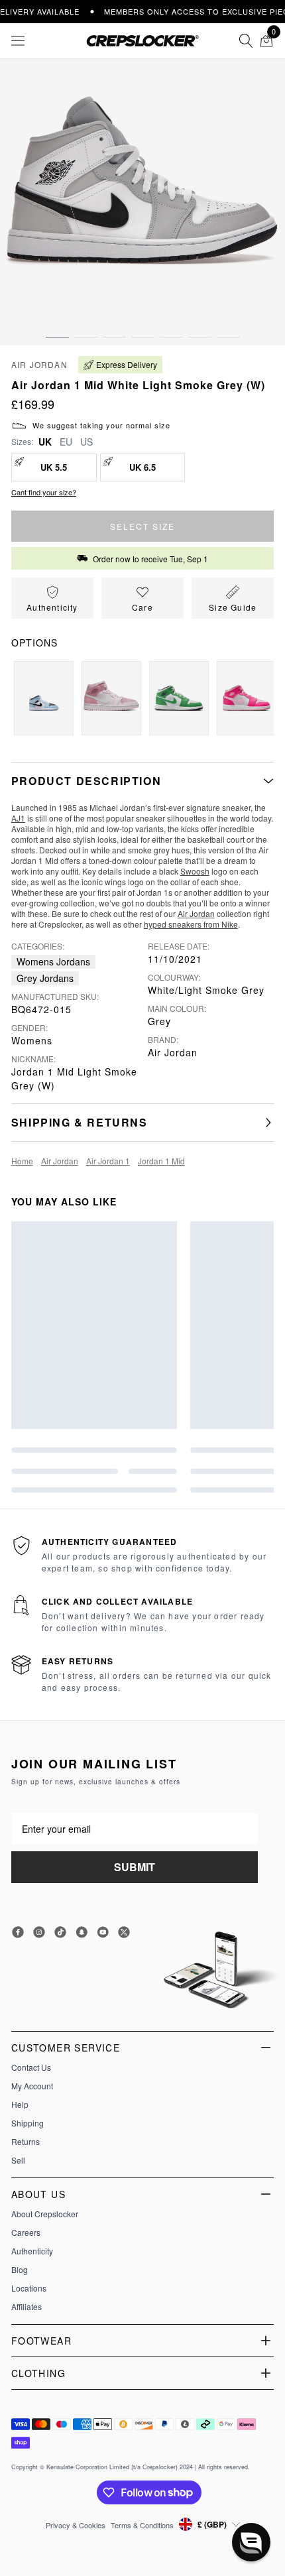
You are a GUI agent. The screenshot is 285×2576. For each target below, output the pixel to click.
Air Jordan (39, 364)
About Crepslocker (45, 2214)
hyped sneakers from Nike (191, 924)
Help (20, 2105)
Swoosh (195, 871)
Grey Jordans (45, 978)
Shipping (28, 2123)
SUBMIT (135, 1867)
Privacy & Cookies (76, 2525)
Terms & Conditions (142, 2525)
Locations (29, 2288)
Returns (26, 2142)
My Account (32, 2086)
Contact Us (31, 2067)
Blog (20, 2270)
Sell (18, 2160)
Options (34, 643)
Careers (26, 2233)
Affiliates (27, 2307)
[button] (57, 324)
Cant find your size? (44, 492)
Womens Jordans (53, 961)
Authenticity (32, 2251)
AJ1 (18, 818)
